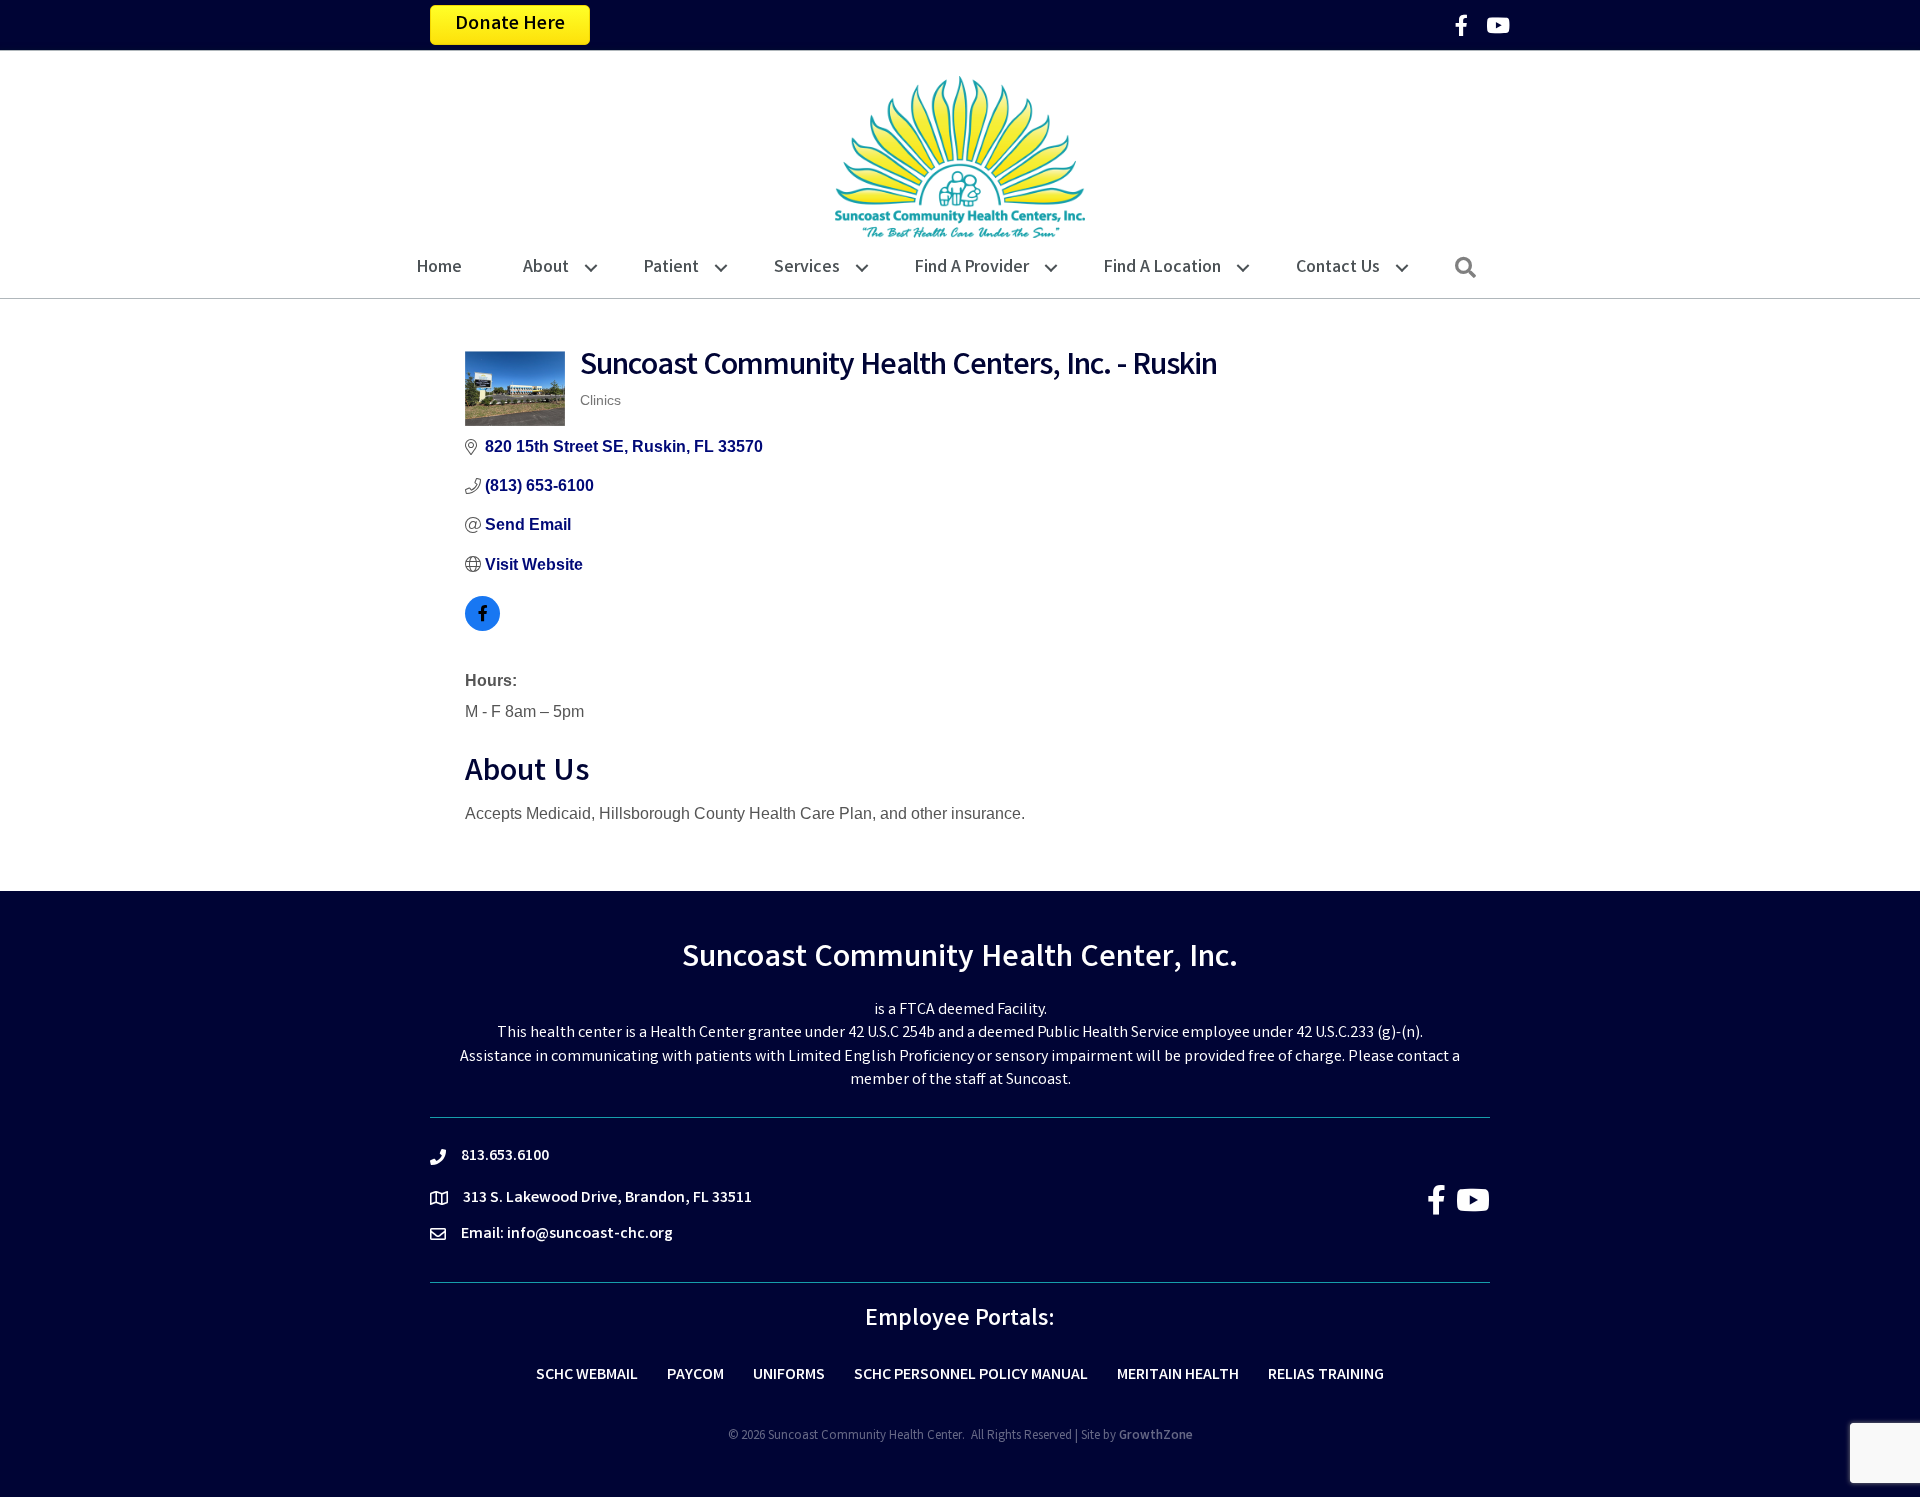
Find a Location (1162, 268)
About (546, 268)
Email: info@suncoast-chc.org (567, 1234)
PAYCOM (695, 1375)
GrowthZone (1156, 1436)
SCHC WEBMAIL (587, 1375)
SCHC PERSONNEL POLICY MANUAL (971, 1375)
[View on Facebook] (482, 625)
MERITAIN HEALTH (1178, 1375)
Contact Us (1338, 268)
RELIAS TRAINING (1326, 1375)
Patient (671, 268)
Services (807, 268)
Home (439, 268)
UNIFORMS (789, 1375)
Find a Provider (972, 268)
